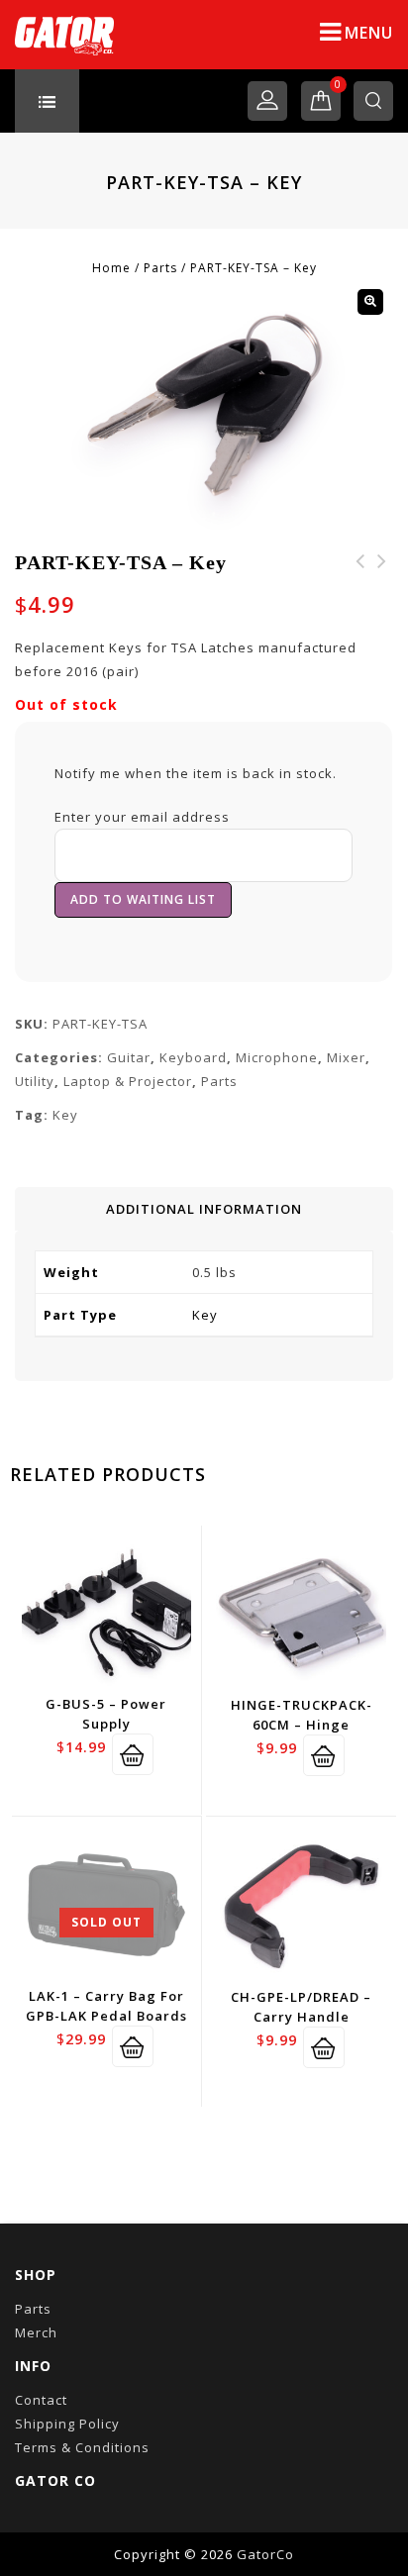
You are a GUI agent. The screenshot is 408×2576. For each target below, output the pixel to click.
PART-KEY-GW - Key (382, 573)
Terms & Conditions (82, 2447)
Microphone (277, 1057)
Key (65, 1115)
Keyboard (193, 1057)
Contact (41, 2400)
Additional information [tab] (204, 1209)
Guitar (129, 1057)
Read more (133, 2046)
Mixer (346, 1057)
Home (111, 268)
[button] (370, 302)
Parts (160, 268)
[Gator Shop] (64, 35)
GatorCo (265, 2554)
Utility (35, 1081)
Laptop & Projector (128, 1081)
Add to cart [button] (133, 1754)
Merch (36, 2332)
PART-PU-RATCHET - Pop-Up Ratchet (360, 585)
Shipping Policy (67, 2424)
